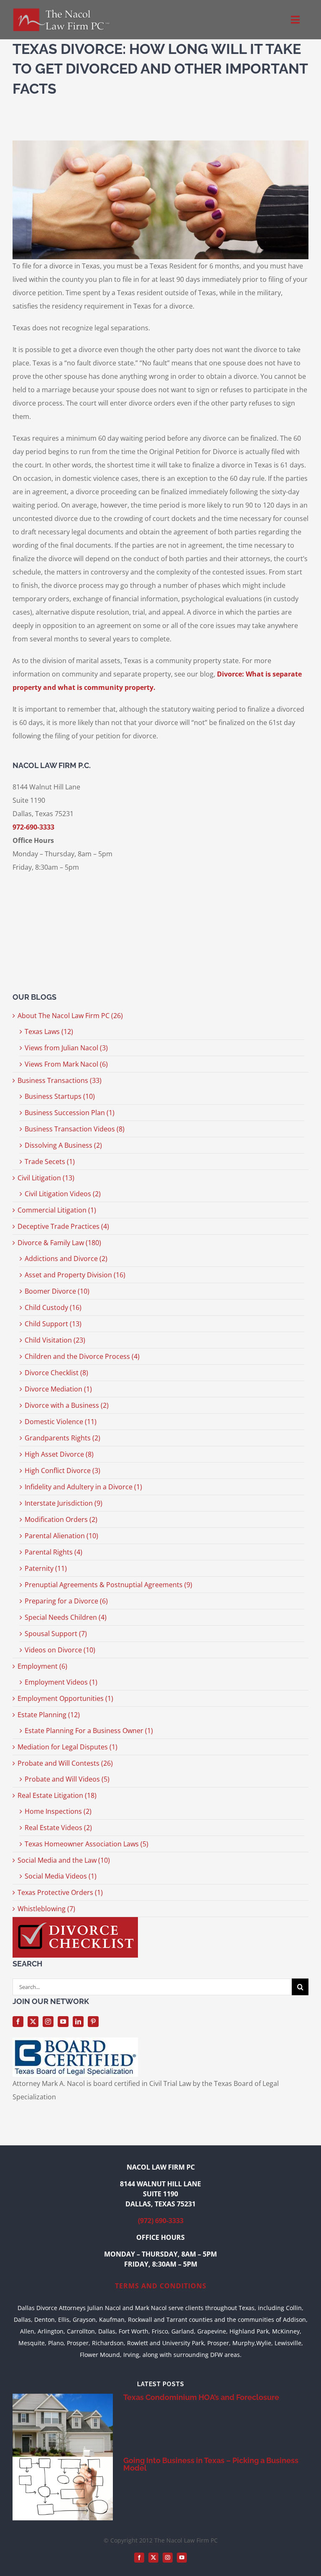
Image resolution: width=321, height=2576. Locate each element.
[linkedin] (78, 2022)
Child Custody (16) (53, 1307)
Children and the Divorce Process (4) (82, 1356)
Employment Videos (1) (61, 1682)
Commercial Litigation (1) (57, 1210)
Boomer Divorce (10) (57, 1291)
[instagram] (48, 2022)
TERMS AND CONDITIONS (161, 2286)
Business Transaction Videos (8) (75, 1129)
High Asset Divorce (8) (59, 1454)
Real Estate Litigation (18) (57, 1795)
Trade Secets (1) (50, 1162)
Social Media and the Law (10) (64, 1860)
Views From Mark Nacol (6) (66, 1064)
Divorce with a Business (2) (67, 1405)
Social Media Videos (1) (61, 1876)
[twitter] (33, 2022)
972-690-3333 (33, 827)
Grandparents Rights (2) (62, 1438)
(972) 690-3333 (161, 2221)
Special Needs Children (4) (66, 1617)
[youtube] (63, 2022)
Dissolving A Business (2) (63, 1145)
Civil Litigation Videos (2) (63, 1194)
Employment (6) (42, 1666)
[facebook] (18, 2022)
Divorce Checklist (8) (56, 1373)
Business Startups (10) (60, 1096)
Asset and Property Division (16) (75, 1275)
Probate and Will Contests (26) (65, 1763)
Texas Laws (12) (49, 1031)
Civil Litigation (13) (46, 1178)
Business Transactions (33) (60, 1080)
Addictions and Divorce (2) (66, 1259)
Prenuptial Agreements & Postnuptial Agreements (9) (108, 1585)
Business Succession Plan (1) (70, 1113)
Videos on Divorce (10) (60, 1650)
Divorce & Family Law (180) (59, 1243)
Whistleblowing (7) (46, 1909)
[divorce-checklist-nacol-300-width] (75, 1920)
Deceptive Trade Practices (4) (63, 1226)
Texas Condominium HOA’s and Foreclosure (201, 2397)
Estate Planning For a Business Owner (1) (89, 1731)
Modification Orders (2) (61, 1519)
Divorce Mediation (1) (58, 1389)
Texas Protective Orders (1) (60, 1892)
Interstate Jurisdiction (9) (64, 1503)
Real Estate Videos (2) (58, 1828)
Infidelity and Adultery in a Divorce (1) (83, 1487)
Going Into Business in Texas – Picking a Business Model (211, 2464)
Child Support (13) (53, 1324)
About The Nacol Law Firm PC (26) (70, 1016)
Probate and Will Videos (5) (67, 1779)
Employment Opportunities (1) (65, 1698)
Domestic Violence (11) (61, 1422)
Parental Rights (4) (53, 1552)
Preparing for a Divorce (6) (66, 1601)
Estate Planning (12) (49, 1715)
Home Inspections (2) (58, 1811)
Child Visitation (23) (55, 1340)
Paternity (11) (46, 1568)
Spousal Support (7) (56, 1634)
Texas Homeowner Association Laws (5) (87, 1844)
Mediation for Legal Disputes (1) (68, 1747)
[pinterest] (93, 2022)
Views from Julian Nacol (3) (66, 1048)
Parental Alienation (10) (61, 1536)
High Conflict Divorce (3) (62, 1471)
